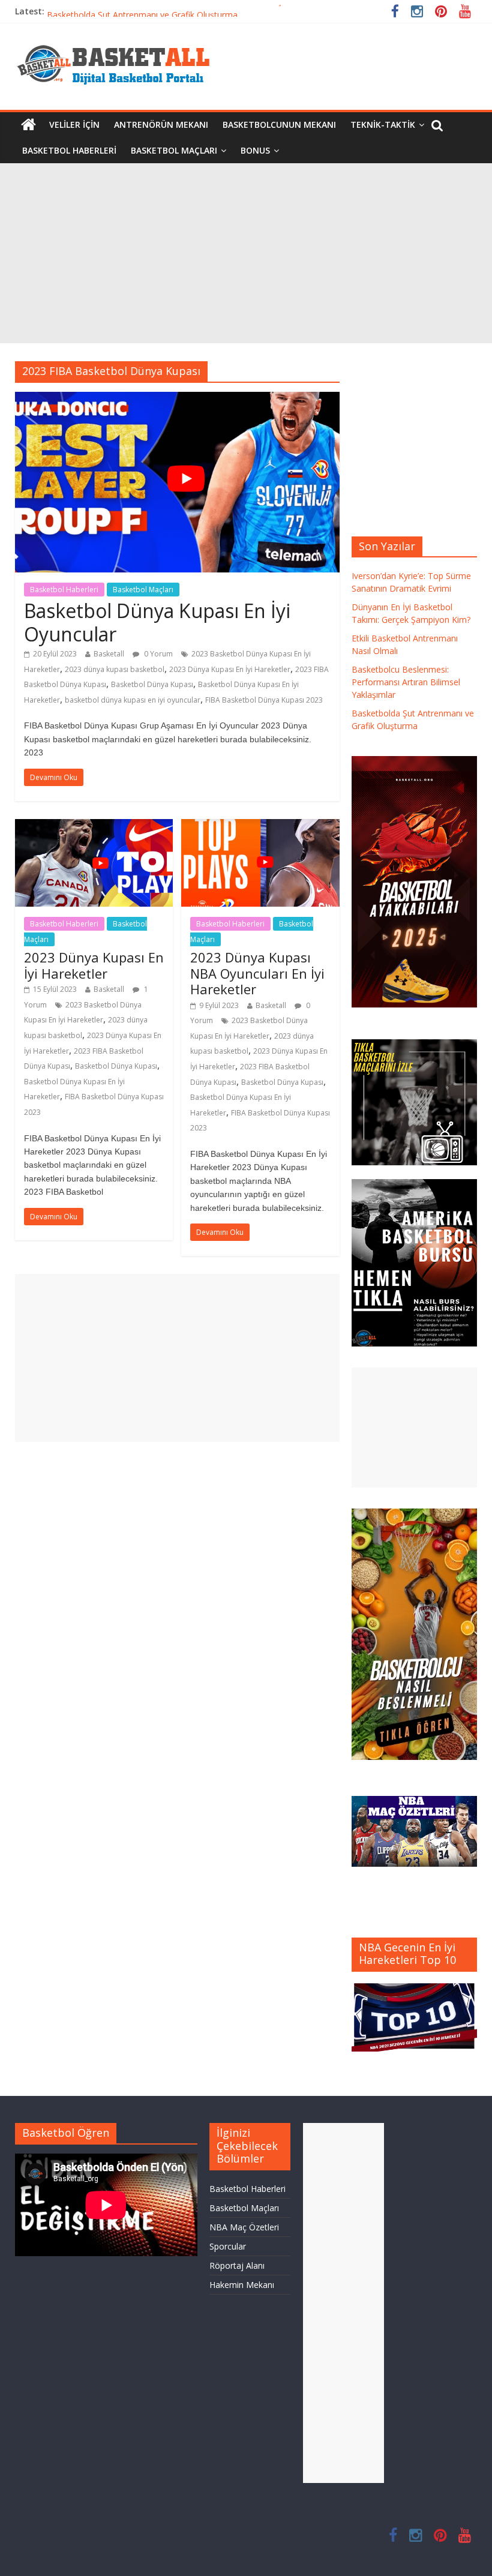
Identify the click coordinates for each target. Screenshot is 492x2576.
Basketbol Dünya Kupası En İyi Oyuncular (157, 622)
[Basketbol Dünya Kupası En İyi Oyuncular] (177, 399)
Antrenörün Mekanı (161, 125)
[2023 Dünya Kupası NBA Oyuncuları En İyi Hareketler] (260, 826)
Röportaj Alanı (237, 2265)
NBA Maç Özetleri (244, 2227)
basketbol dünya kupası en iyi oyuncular (133, 700)
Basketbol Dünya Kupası (152, 684)
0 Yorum (157, 654)
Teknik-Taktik (383, 125)
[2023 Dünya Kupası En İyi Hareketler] (94, 826)
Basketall (109, 654)
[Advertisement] (246, 253)
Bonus (255, 150)
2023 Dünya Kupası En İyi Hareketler (230, 669)
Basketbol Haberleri (69, 150)
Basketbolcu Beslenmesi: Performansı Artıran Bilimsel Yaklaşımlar (174, 11)
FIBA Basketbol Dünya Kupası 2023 (264, 700)
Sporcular (228, 2246)
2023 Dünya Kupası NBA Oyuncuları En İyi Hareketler (257, 973)
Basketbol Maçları (174, 150)
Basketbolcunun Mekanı (279, 125)
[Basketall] (121, 42)
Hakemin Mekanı (242, 2285)
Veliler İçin (74, 125)
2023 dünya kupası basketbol (115, 669)
